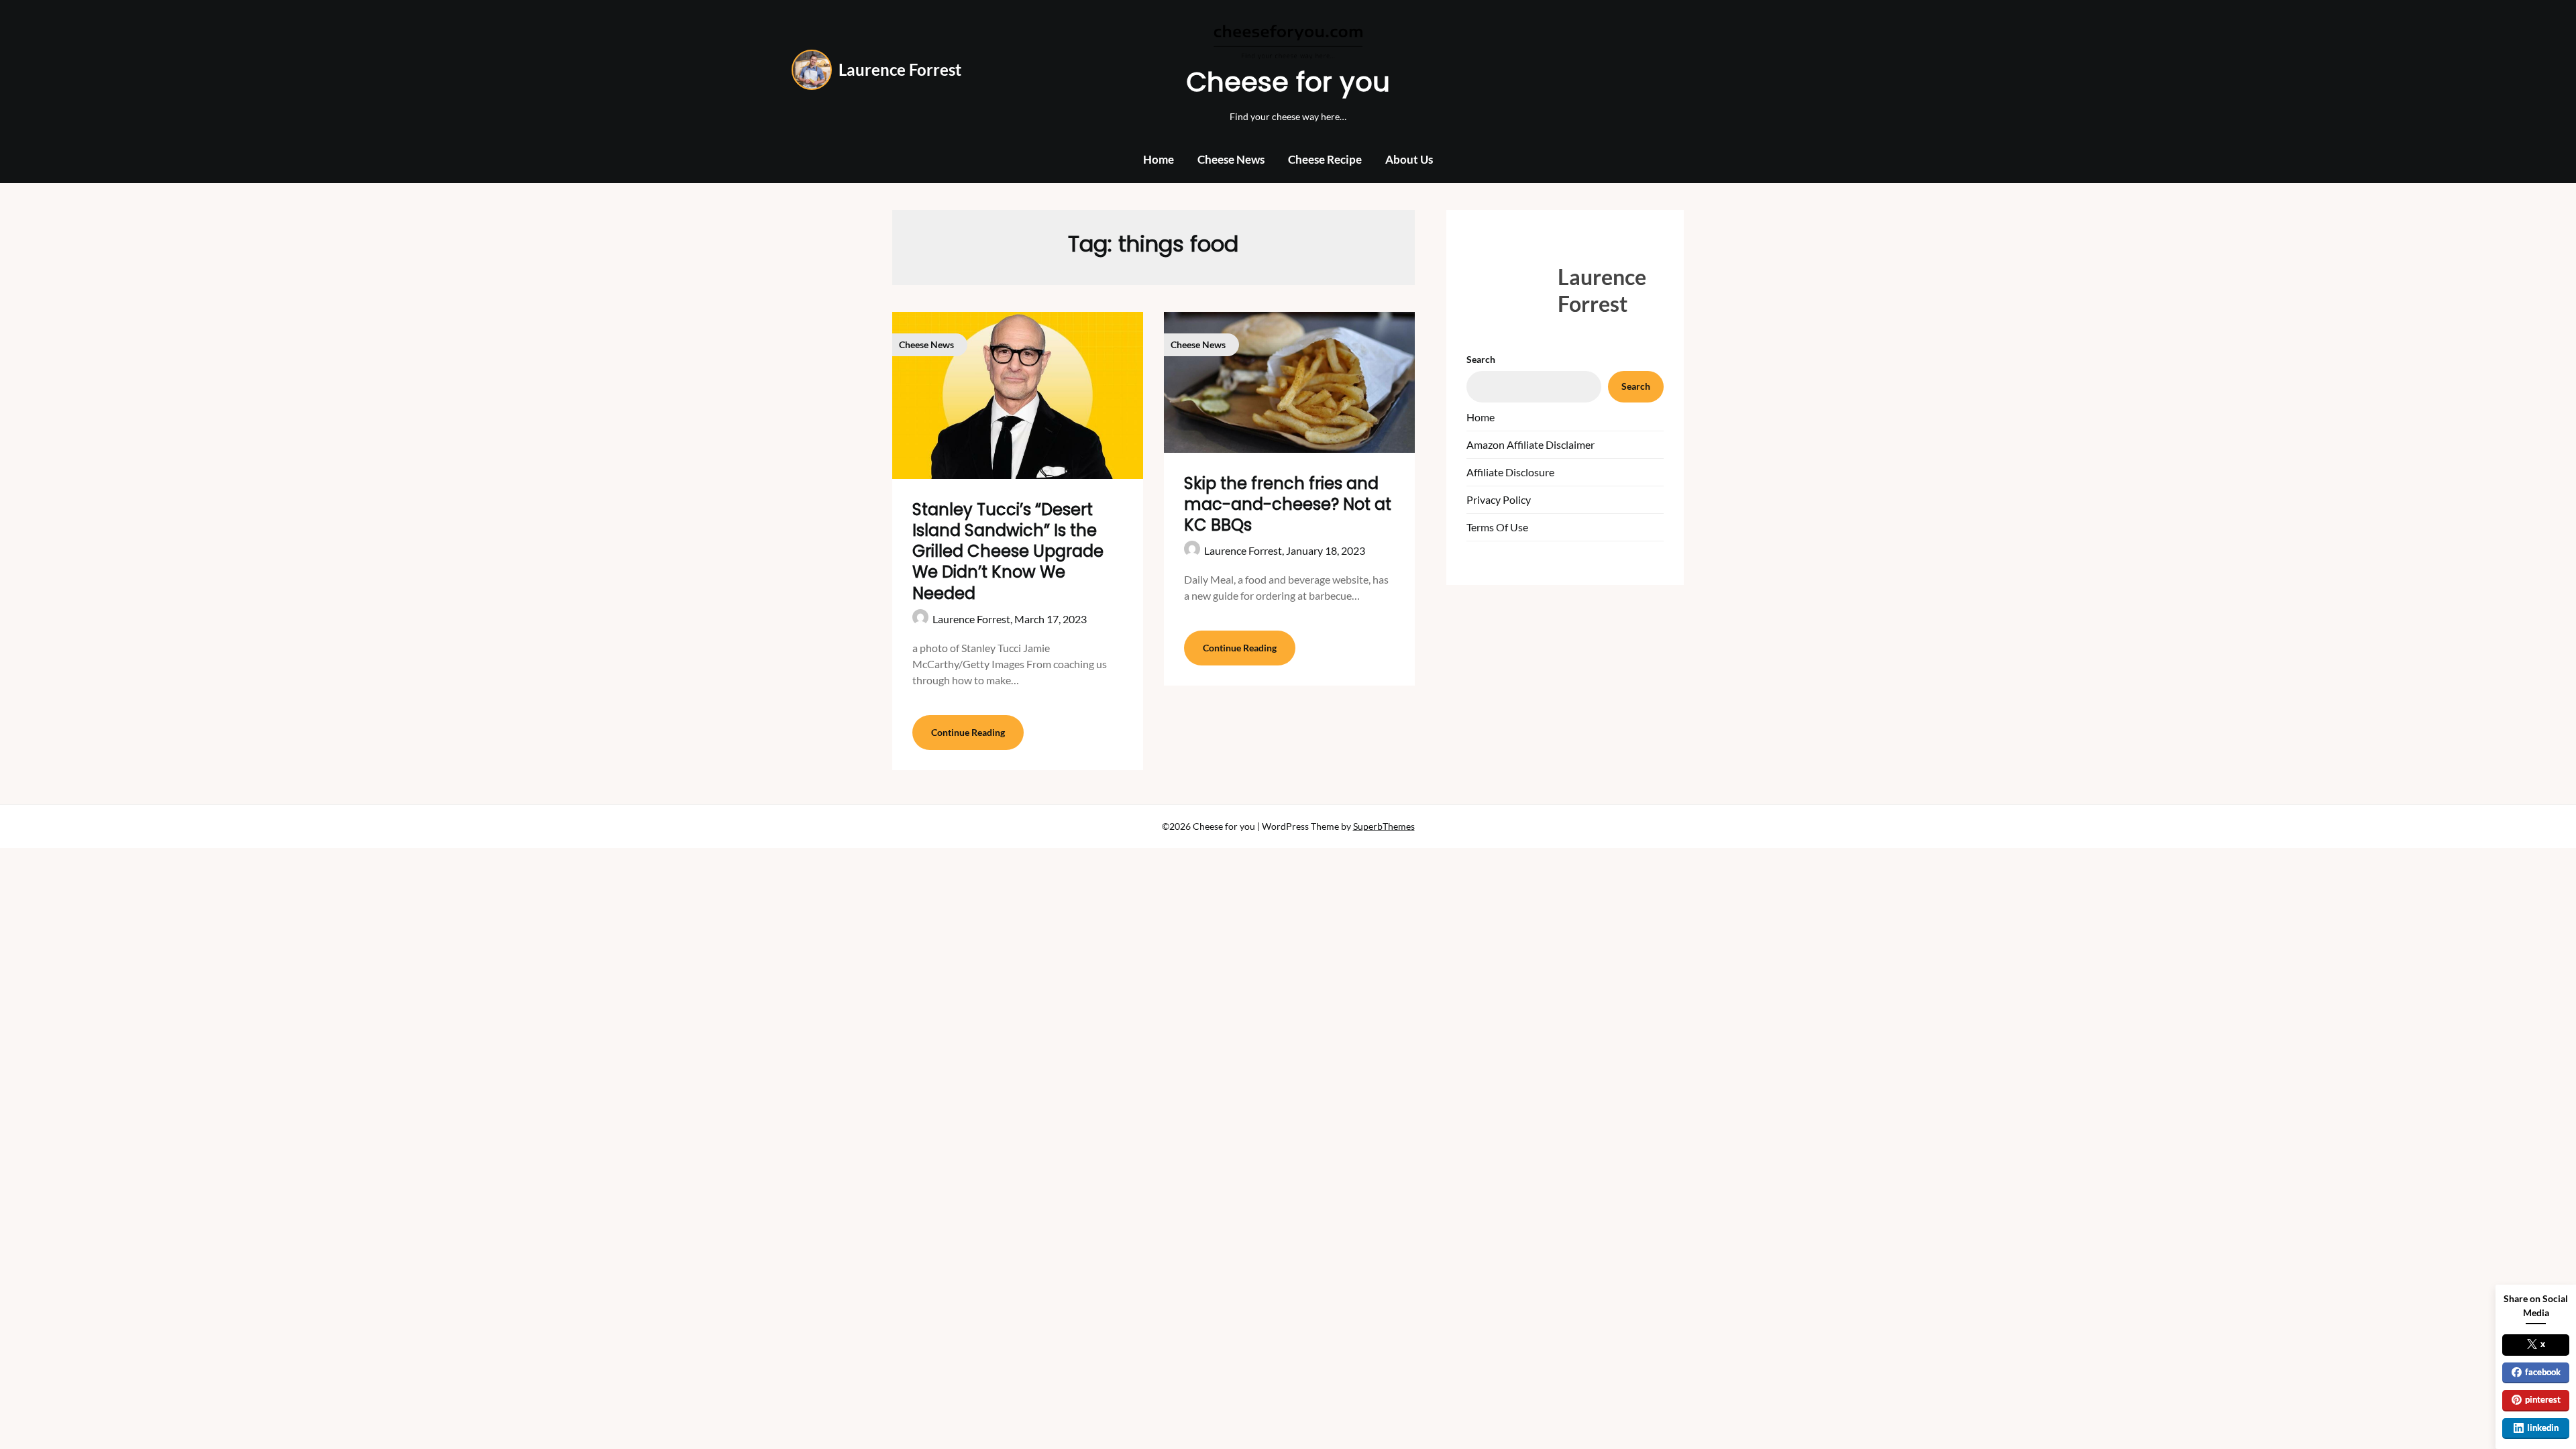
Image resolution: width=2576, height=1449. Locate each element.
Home (1159, 159)
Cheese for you (1288, 82)
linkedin (2543, 1428)
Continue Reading (968, 732)
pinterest (2543, 1399)
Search (1481, 359)
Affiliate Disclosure (1510, 472)
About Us (1409, 159)
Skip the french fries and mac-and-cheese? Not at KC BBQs (1288, 504)
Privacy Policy (1499, 499)
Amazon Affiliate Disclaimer (1531, 444)
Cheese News (1231, 159)
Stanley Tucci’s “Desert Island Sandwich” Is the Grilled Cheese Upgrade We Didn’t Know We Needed (1008, 551)
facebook (2543, 1372)
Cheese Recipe (1325, 159)
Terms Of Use (1497, 527)
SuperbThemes (1384, 826)
